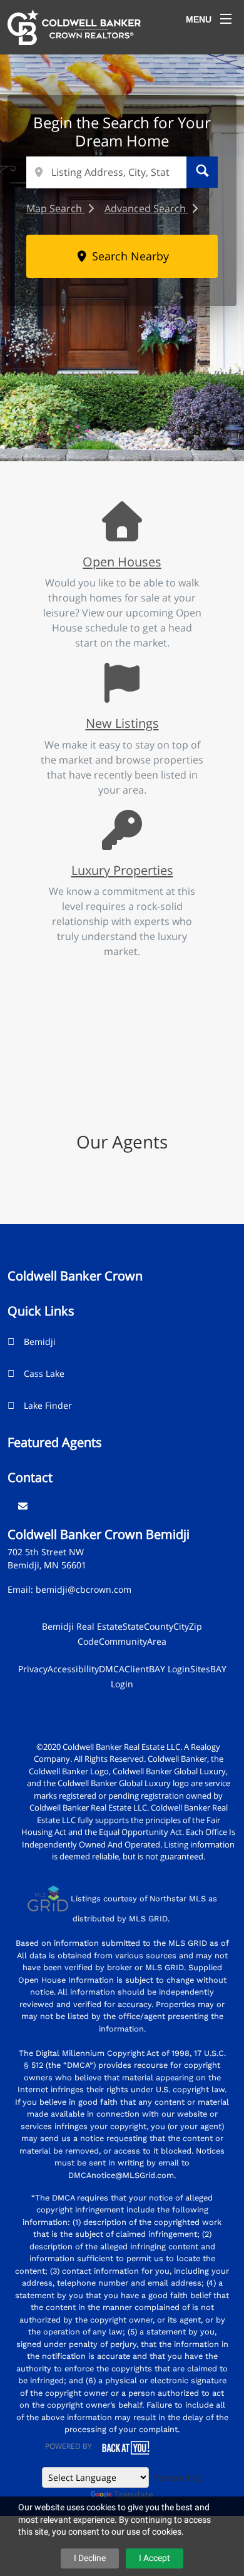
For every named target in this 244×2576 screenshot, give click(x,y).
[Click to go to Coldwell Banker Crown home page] (74, 26)
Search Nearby (129, 256)
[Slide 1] (75, 424)
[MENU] (226, 19)
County (159, 1626)
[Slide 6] (169, 424)
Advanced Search (146, 208)
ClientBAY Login (157, 1669)
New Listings (122, 723)
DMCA (112, 1669)
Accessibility (73, 1669)
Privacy (33, 1669)
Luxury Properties (122, 870)
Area (157, 1641)
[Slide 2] (94, 424)
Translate (134, 2494)
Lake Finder (48, 1405)
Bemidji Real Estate (82, 1626)
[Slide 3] (113, 424)
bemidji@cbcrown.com (84, 1589)
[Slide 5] (150, 424)
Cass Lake (44, 1373)
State (133, 1626)
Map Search (55, 208)
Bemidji (40, 1342)
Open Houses (122, 561)
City (181, 1626)
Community (123, 1641)
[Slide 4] (131, 424)
